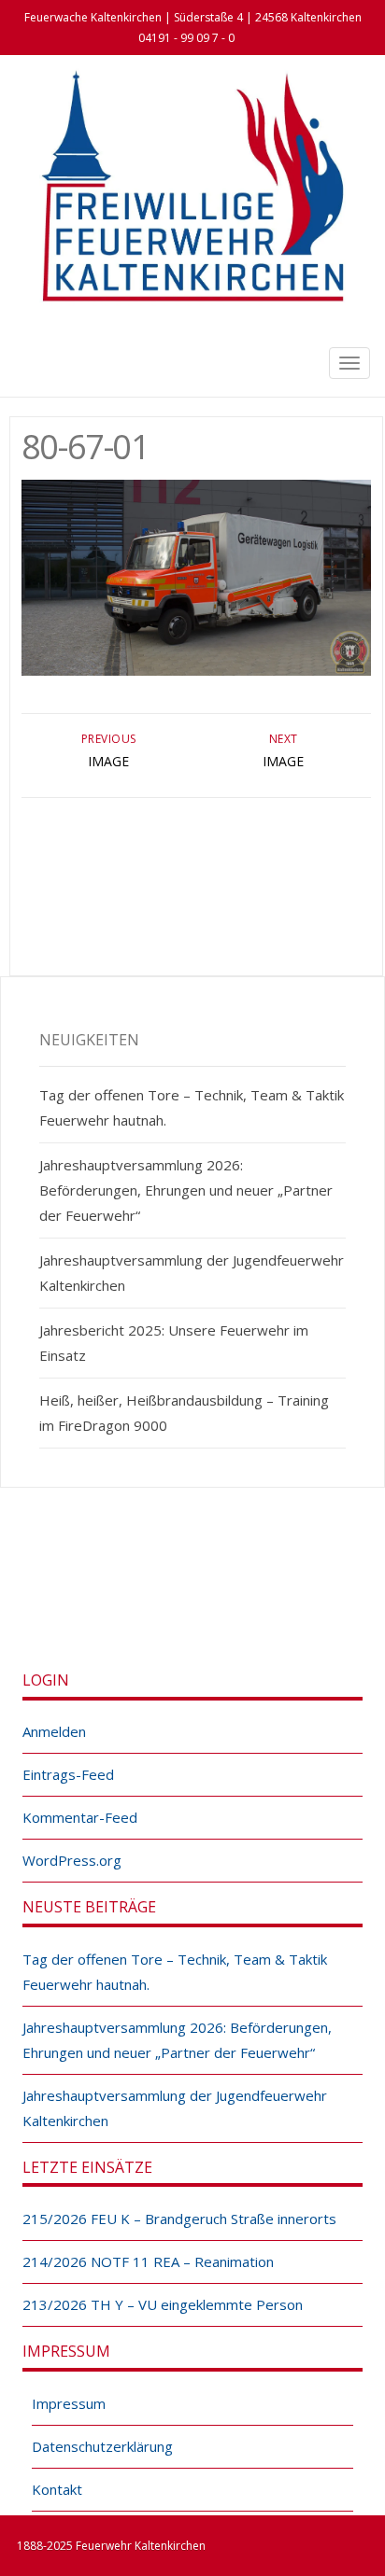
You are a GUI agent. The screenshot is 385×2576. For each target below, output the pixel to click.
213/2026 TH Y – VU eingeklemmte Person (163, 2304)
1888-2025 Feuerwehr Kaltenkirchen (111, 2546)
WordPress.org (72, 1860)
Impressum (69, 2403)
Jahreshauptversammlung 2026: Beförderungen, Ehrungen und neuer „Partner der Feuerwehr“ (186, 1190)
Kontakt (57, 2489)
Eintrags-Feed (68, 1774)
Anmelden (54, 1731)
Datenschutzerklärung (102, 2446)
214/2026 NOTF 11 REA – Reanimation (148, 2261)
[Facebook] (172, 1593)
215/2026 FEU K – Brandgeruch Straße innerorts (179, 2219)
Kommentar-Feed (80, 1817)
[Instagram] (213, 1593)
